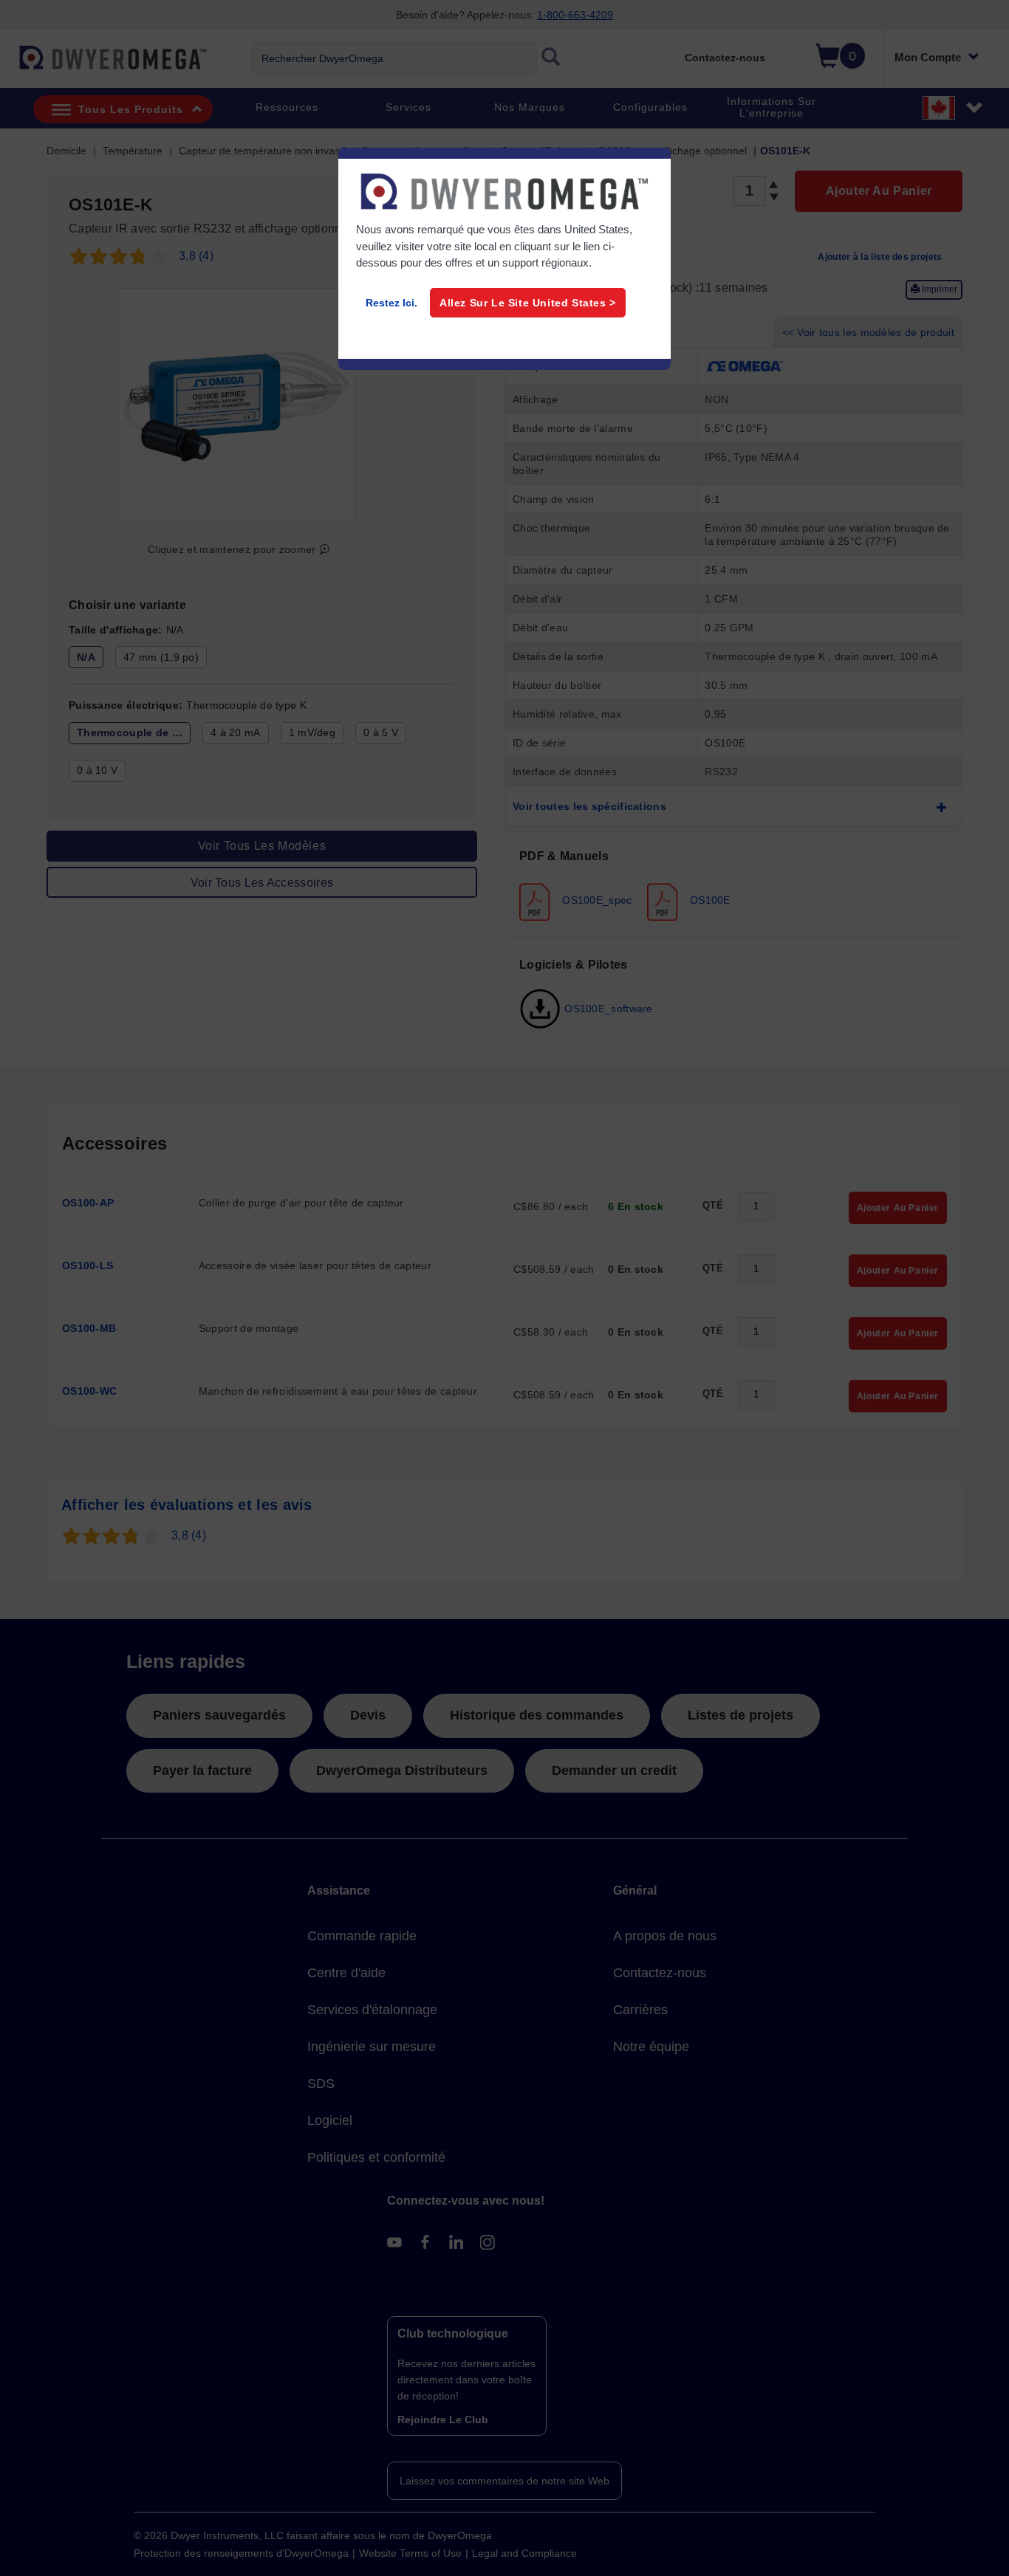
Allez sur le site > (528, 303)
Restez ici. (391, 303)
